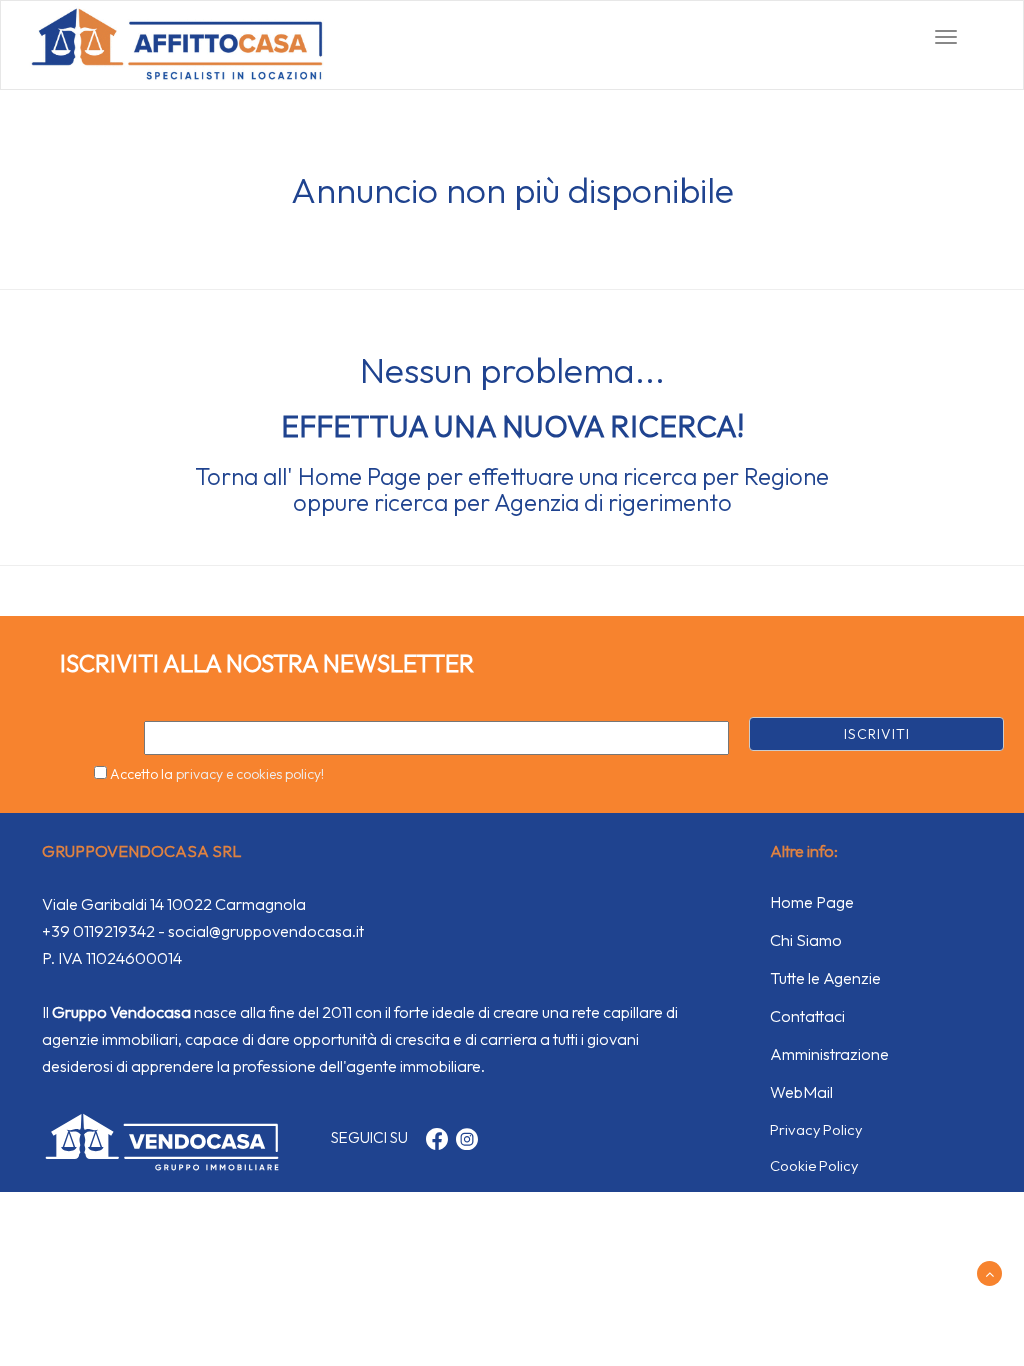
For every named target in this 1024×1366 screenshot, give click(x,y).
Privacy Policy (816, 1129)
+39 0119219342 (98, 931)
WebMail (801, 1092)
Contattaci (807, 1016)
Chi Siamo (806, 940)
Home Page (359, 476)
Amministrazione (829, 1054)
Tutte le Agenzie (825, 978)
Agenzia (536, 502)
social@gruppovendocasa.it (266, 931)
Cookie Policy (814, 1165)
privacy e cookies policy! (250, 774)
